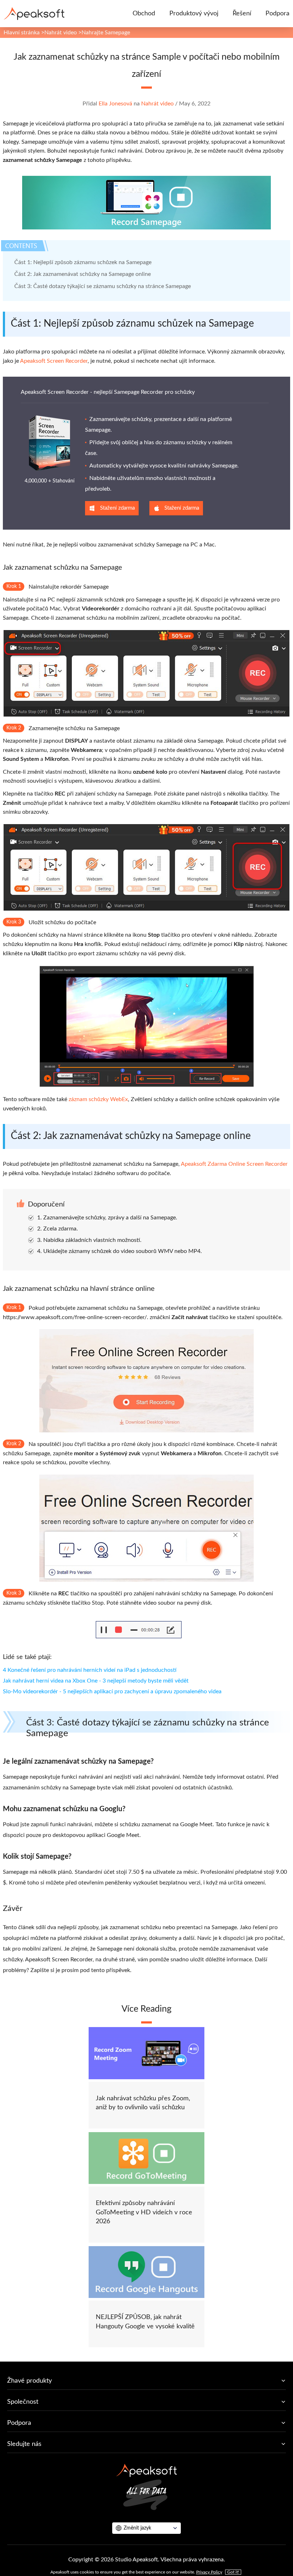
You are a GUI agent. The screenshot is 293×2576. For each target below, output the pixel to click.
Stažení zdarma (117, 508)
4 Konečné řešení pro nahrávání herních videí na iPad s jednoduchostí (90, 1670)
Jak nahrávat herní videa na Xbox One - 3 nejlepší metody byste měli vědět (96, 1681)
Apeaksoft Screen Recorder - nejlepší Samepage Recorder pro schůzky (108, 392)
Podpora (277, 14)
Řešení (242, 14)
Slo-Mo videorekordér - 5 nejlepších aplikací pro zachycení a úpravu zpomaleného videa (112, 1691)
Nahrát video (61, 33)
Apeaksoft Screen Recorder (54, 361)
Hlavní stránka (22, 33)
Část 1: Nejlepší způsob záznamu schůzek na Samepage (83, 262)
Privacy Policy (209, 2572)
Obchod (144, 14)
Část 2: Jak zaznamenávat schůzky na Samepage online (83, 274)
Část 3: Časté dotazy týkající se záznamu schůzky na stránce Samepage (103, 286)
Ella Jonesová (115, 104)
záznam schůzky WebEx (98, 1099)
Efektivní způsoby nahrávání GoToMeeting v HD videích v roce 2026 (144, 2212)
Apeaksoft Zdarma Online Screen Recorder (234, 1164)
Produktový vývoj (194, 14)
